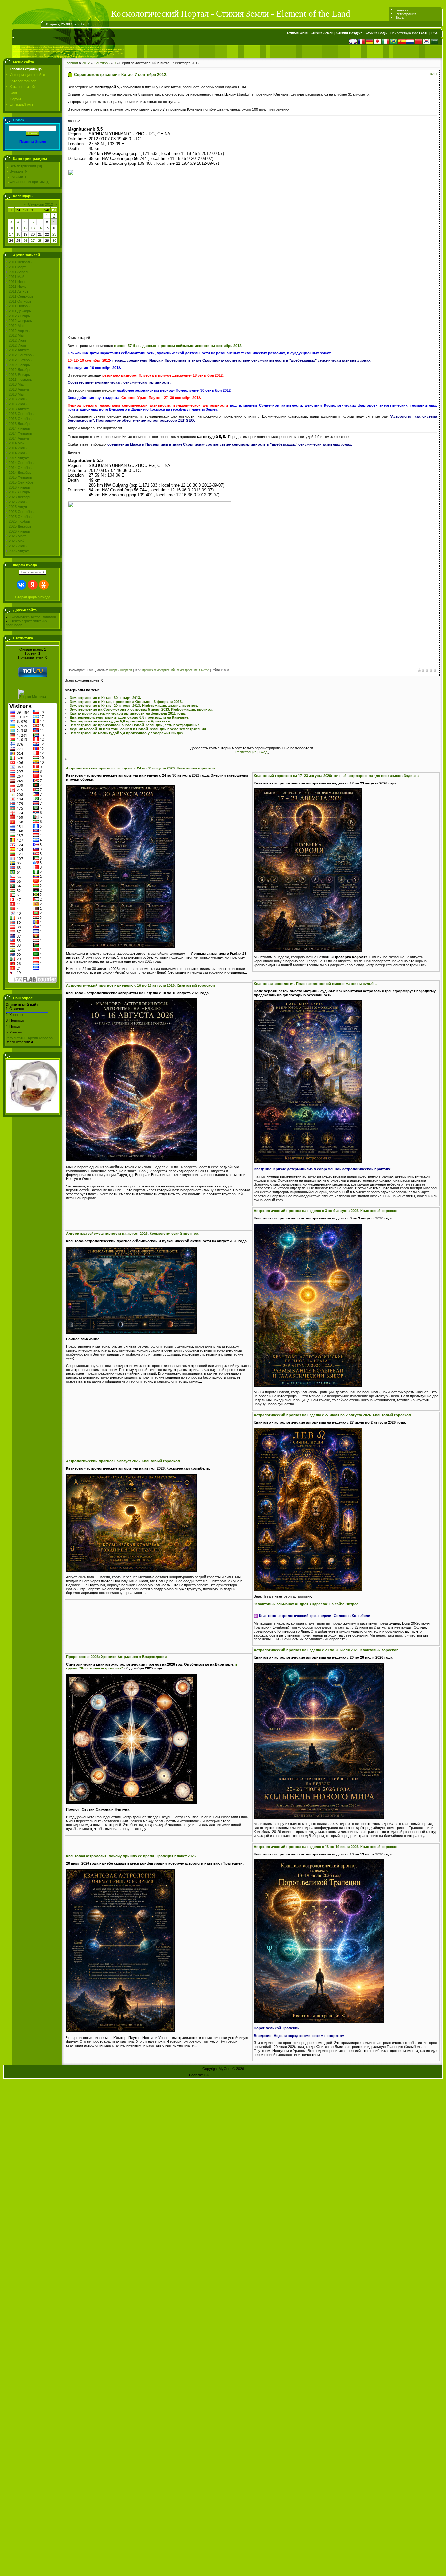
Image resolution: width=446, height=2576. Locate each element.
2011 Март (17, 267)
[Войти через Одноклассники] (44, 585)
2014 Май (17, 443)
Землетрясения (23, 166)
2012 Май (17, 335)
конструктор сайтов (227, 2075)
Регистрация (406, 14)
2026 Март (17, 536)
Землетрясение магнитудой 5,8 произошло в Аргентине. (120, 721)
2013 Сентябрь (21, 414)
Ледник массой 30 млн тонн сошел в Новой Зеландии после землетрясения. (138, 729)
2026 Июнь (18, 546)
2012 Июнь (18, 340)
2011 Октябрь (20, 301)
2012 (86, 63)
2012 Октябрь (20, 360)
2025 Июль (18, 502)
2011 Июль (18, 287)
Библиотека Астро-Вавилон (33, 617)
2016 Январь (19, 487)
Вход (400, 17)
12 (25, 228)
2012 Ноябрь (19, 365)
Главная (402, 10)
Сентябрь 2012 (40, 204)
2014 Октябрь (20, 468)
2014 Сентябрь (21, 463)
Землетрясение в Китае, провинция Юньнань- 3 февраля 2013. (126, 702)
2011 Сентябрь (21, 296)
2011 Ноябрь (19, 306)
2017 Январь (19, 492)
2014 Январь (19, 428)
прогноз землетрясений (159, 670)
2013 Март (17, 384)
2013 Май (17, 394)
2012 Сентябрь (21, 355)
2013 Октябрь (20, 419)
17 (11, 234)
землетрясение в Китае (193, 670)
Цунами (16, 177)
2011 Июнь (18, 282)
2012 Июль (18, 345)
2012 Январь (19, 316)
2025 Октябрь (20, 517)
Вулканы (17, 171)
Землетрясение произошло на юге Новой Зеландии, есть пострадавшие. (135, 725)
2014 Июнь (18, 448)
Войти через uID (33, 572)
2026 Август (19, 551)
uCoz (253, 2075)
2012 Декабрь (20, 370)
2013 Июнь (18, 399)
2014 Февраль (20, 433)
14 (40, 228)
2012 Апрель (19, 331)
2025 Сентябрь (21, 512)
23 (54, 234)
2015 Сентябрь (21, 482)
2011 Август (19, 291)
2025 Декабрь (20, 526)
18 (18, 234)
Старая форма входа (33, 597)
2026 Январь (19, 531)
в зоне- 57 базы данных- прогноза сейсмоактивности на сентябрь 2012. (178, 346)
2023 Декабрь (20, 497)
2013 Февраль (20, 380)
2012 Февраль (20, 321)
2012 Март (17, 326)
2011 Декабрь (20, 311)
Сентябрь (102, 63)
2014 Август (19, 458)
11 (18, 228)
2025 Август (19, 507)
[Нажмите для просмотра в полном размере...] (120, 947)
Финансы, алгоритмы (27, 182)
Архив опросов (40, 1038)
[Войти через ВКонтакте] (22, 585)
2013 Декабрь (20, 424)
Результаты (15, 1038)
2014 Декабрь (20, 473)
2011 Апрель (19, 272)
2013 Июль (18, 404)
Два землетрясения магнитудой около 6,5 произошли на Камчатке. (129, 717)
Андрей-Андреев (120, 670)
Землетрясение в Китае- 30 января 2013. (105, 698)
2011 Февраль (20, 262)
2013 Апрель (19, 389)
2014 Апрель (19, 438)
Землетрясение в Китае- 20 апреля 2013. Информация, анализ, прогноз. (134, 706)
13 (33, 228)
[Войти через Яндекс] (33, 585)
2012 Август (19, 350)
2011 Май (16, 277)
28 (40, 241)
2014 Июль (18, 453)
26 (25, 241)
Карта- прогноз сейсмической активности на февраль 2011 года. (128, 713)
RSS (435, 33)
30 (54, 241)
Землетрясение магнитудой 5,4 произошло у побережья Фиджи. (127, 733)
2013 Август (19, 409)
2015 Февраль (20, 477)
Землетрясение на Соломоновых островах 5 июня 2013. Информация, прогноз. (141, 709)
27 (33, 241)
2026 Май (17, 541)
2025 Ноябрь (19, 521)
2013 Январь (19, 375)
